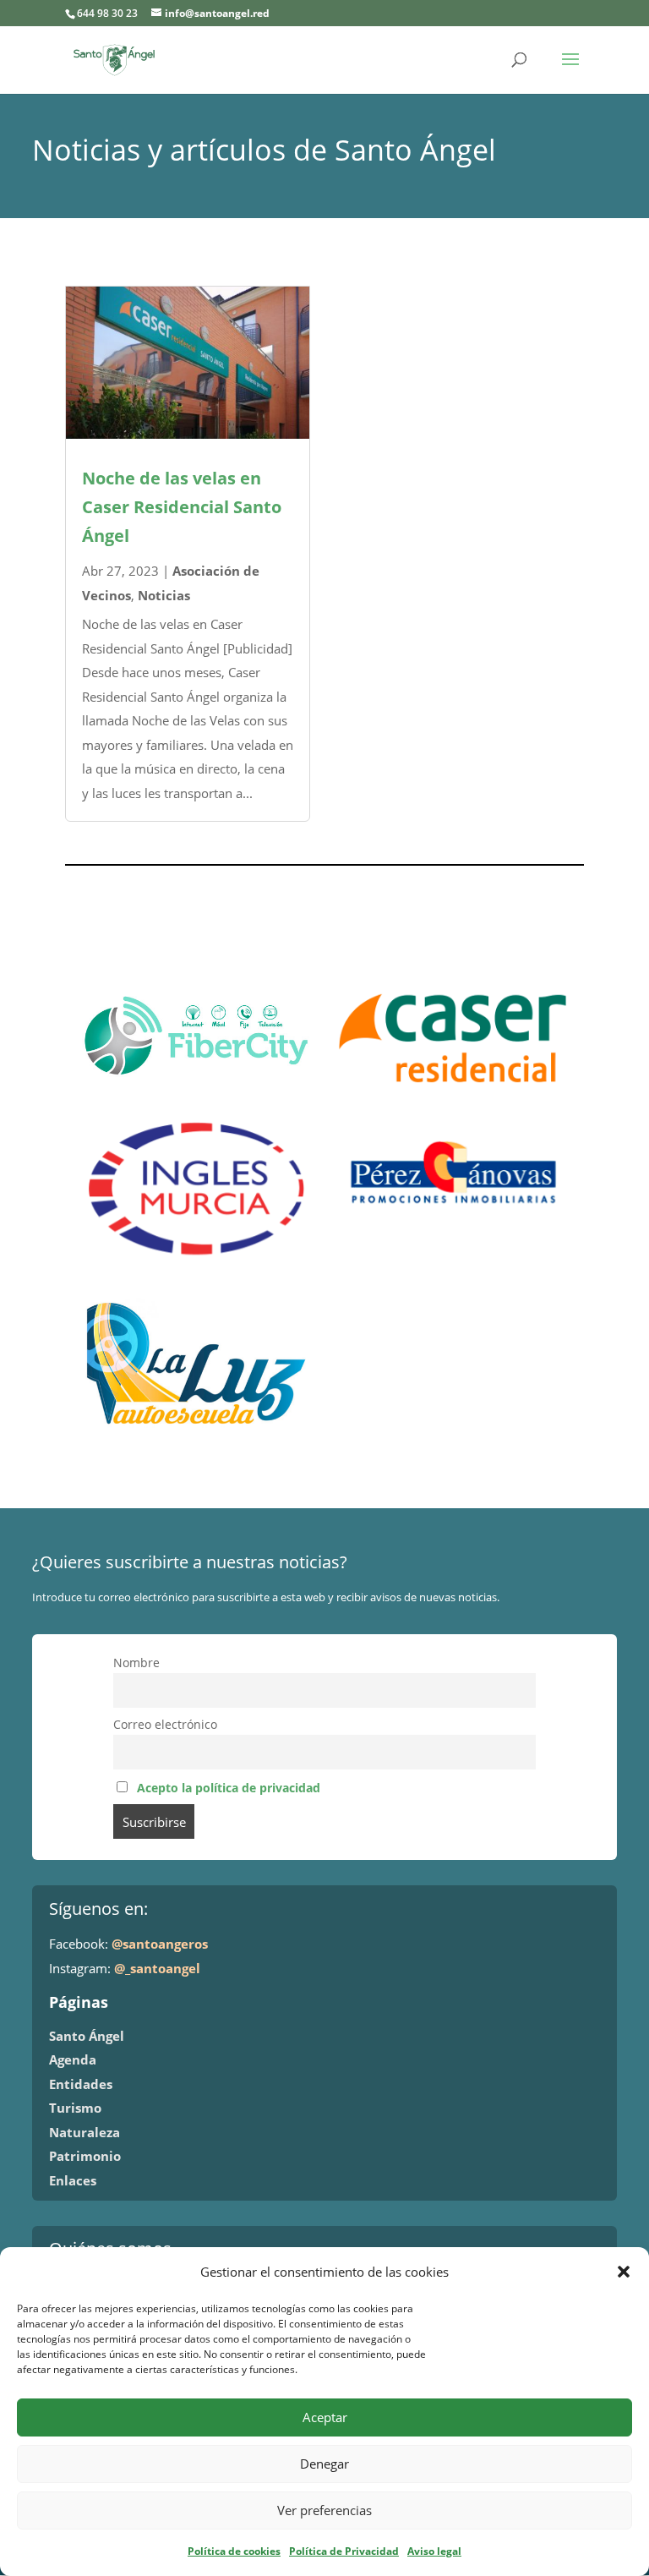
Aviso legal (434, 2551)
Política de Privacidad (344, 2551)
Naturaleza (85, 2132)
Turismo (75, 2108)
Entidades (81, 2084)
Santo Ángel (87, 2036)
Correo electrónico (165, 1725)
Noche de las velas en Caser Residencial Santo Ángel (182, 507)
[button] (624, 2272)
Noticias (164, 595)
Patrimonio (85, 2156)
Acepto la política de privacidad (229, 1788)
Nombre (136, 1663)
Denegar (324, 2464)
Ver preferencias (324, 2510)
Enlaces (73, 2180)
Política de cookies (234, 2551)
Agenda (73, 2059)
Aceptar (325, 2417)
